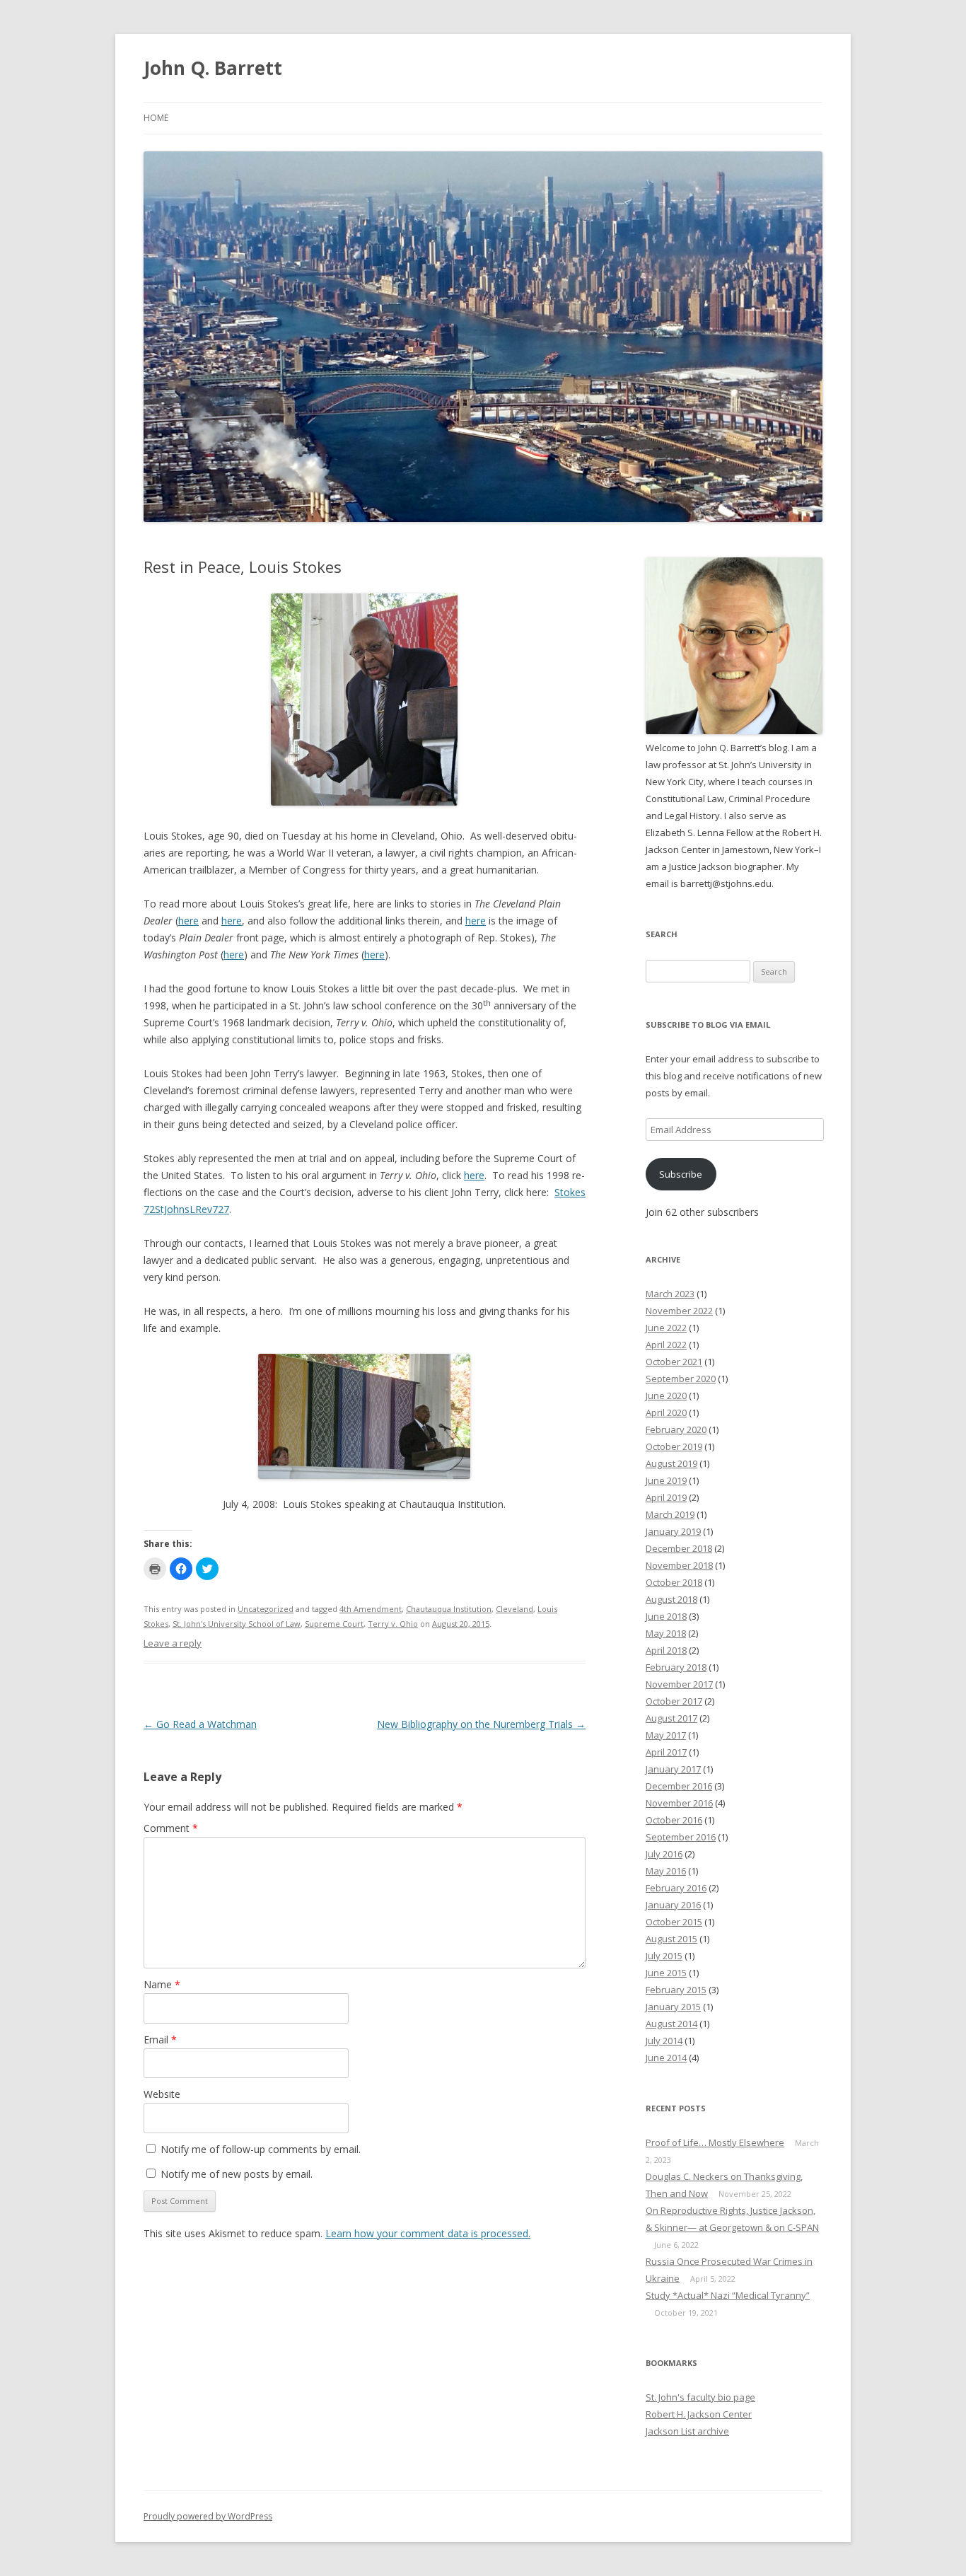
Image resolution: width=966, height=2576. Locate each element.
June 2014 (666, 2058)
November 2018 (679, 1565)
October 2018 (674, 1582)
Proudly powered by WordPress (208, 2516)
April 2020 (666, 1412)
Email (160, 2040)
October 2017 (674, 1701)
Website (162, 2094)
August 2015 (671, 1939)
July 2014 (664, 2041)
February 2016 (676, 1888)
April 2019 (666, 1497)
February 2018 (676, 1667)
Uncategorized (266, 1609)
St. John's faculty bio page (700, 2397)
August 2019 (671, 1463)
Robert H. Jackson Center (699, 2414)
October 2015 (674, 1922)
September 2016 (681, 1837)
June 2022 (666, 1328)
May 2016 (666, 1871)
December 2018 (679, 1548)
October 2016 (674, 1820)
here (188, 921)
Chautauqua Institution (449, 1609)
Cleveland (514, 1609)
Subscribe (681, 1174)
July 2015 (664, 1956)
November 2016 (679, 1803)
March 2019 (670, 1514)
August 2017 (671, 1718)
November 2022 (679, 1311)
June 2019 (666, 1480)
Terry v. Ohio (393, 1624)
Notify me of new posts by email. (237, 2174)
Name (162, 1984)
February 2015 (676, 1990)
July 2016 (664, 1854)
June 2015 (666, 1973)
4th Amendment (371, 1609)
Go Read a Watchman (200, 1724)
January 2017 (673, 1769)
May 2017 (666, 1735)
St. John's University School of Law (237, 1624)
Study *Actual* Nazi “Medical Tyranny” (728, 2295)
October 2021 (674, 1362)
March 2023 (670, 1294)
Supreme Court (334, 1624)
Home (156, 118)
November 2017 (679, 1684)
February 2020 (676, 1429)
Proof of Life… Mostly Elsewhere (715, 2142)
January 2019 (673, 1531)
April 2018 (666, 1650)
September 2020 (681, 1379)
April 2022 (666, 1345)
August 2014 (671, 2024)
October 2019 (674, 1446)
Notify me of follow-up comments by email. (261, 2149)
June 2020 (666, 1396)
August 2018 (671, 1599)
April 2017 (666, 1752)
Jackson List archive (687, 2431)
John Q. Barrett (213, 68)
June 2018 (666, 1616)
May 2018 (666, 1633)
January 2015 (673, 2007)
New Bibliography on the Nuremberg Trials (481, 1724)
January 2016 (673, 1905)
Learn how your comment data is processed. (428, 2233)
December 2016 (679, 1786)
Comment (171, 1828)
